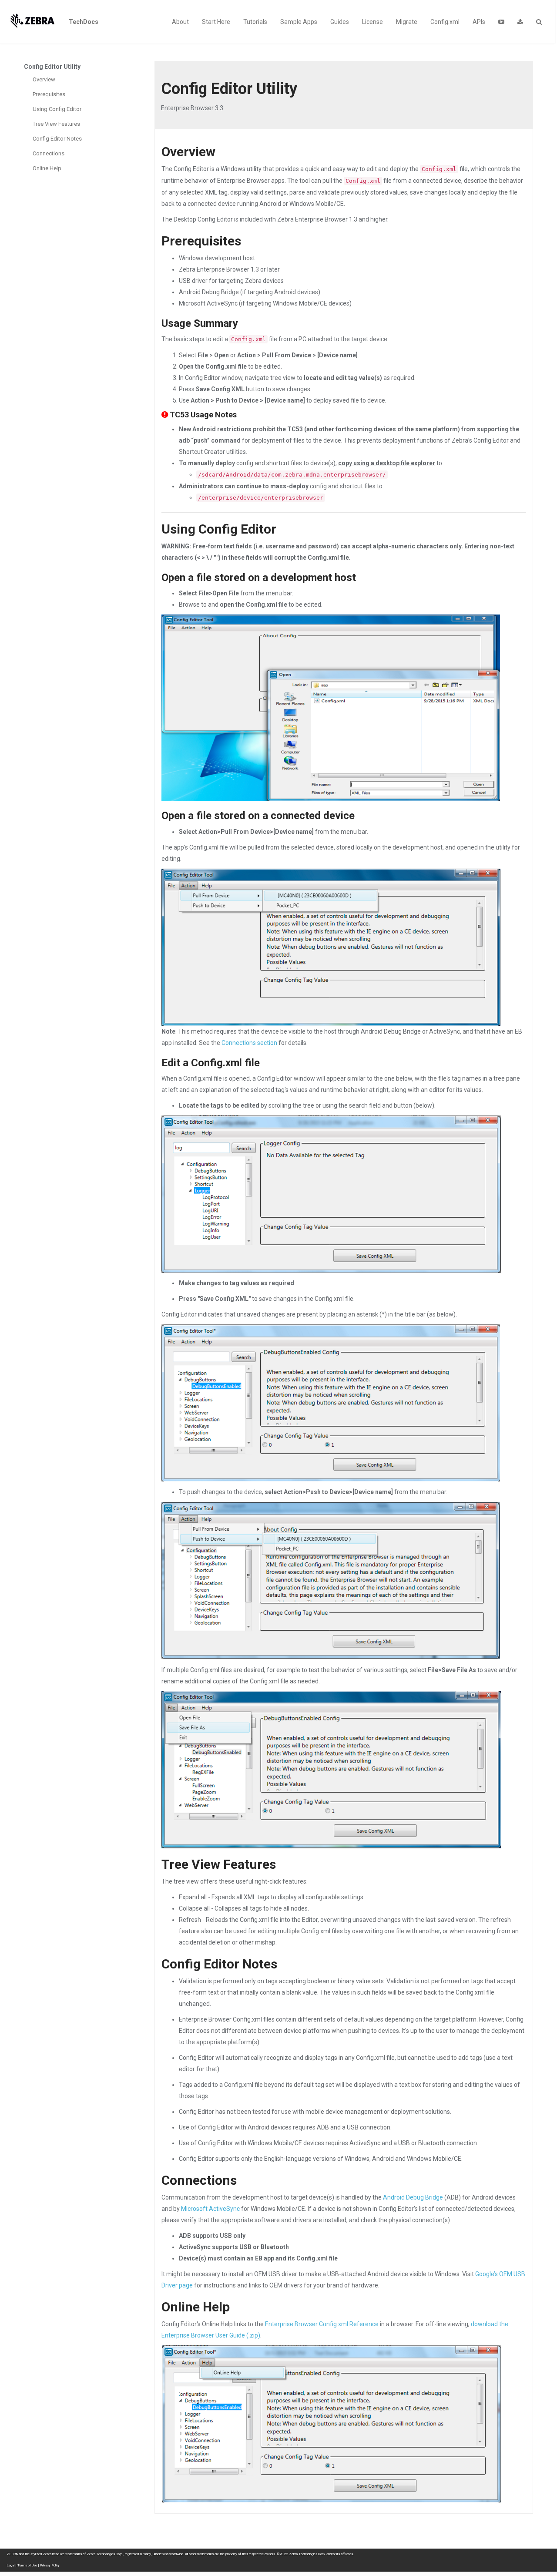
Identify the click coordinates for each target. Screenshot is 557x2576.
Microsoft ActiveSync (210, 2209)
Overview (44, 79)
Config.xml (445, 22)
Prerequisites (49, 94)
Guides (340, 22)
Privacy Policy (50, 2565)
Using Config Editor (57, 109)
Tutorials (255, 22)
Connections (49, 153)
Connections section (249, 1043)
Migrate (407, 22)
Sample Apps (299, 22)
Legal (10, 2565)
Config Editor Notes (57, 139)
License (372, 22)
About (180, 22)
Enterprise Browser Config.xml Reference (322, 2324)
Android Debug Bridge (413, 2197)
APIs (479, 22)
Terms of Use (27, 2565)
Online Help (47, 168)
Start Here (216, 22)
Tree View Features (56, 124)
